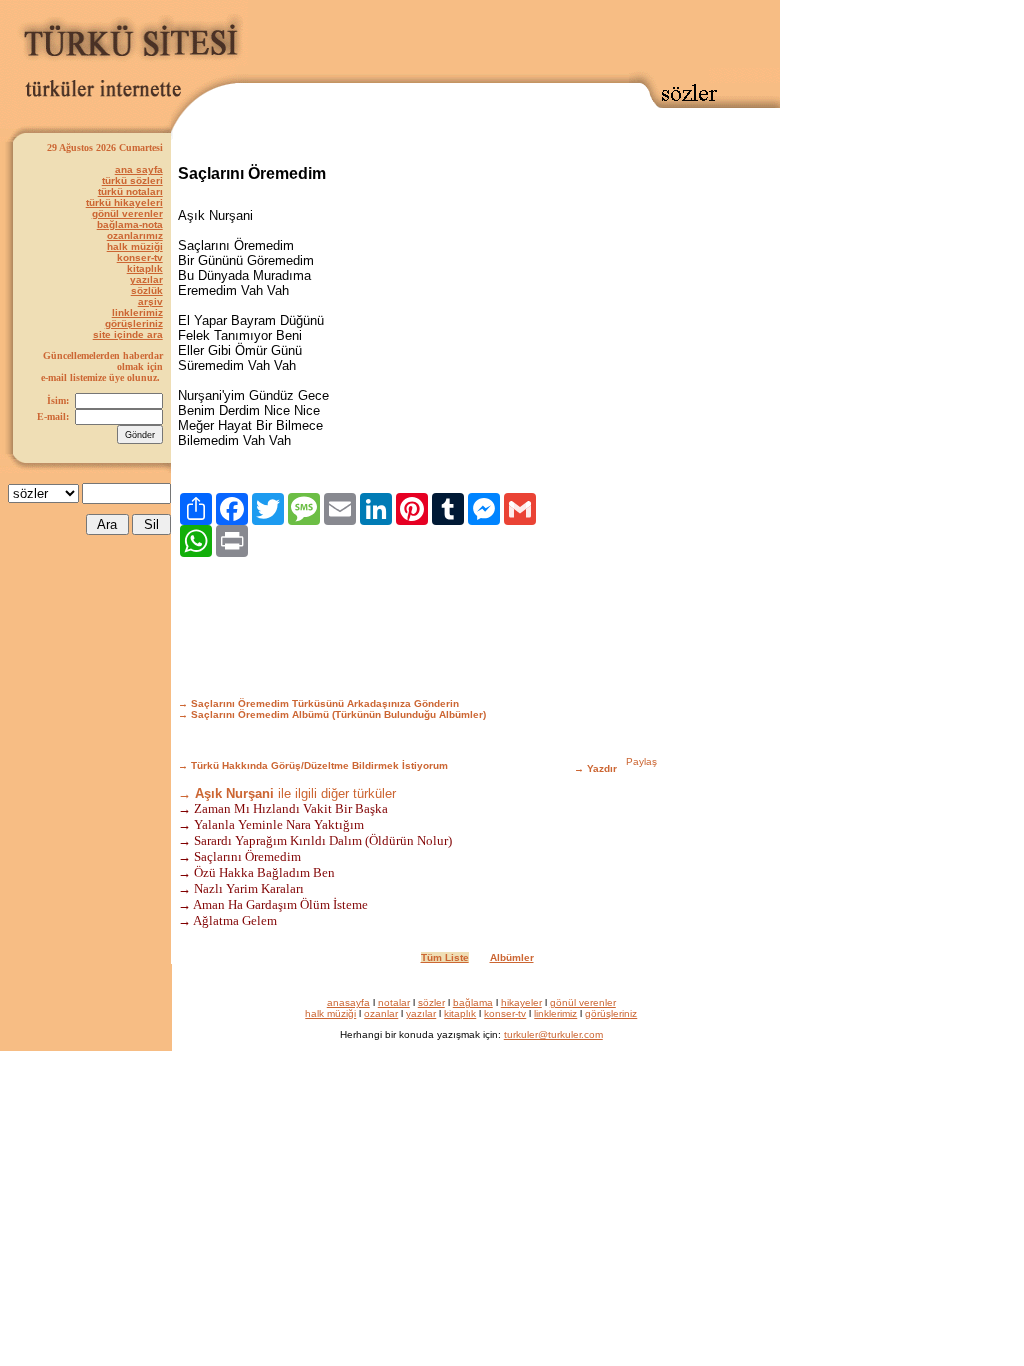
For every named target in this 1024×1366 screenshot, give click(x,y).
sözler (431, 1002)
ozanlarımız (135, 235)
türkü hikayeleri (124, 202)
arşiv (150, 301)
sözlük (147, 290)
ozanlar (381, 1013)
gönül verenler (127, 213)
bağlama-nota (130, 224)
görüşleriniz (134, 323)
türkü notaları (130, 191)
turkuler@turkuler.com (553, 1034)
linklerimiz (137, 312)
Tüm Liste (445, 957)
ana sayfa (139, 169)
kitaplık (145, 268)
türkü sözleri (132, 180)
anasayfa (348, 1002)
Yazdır (602, 768)
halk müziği (135, 246)
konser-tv (140, 257)
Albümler (512, 957)
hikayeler (521, 1002)
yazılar (146, 279)
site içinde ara (128, 334)
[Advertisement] (514, 37)
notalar (394, 1002)
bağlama (473, 1002)
